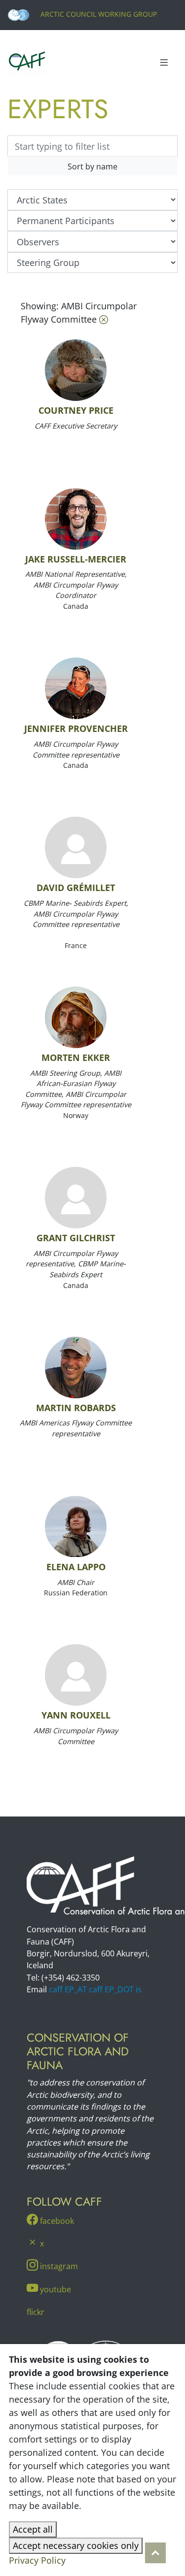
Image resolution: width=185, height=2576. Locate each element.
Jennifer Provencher (76, 728)
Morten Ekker (76, 1057)
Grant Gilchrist (76, 1238)
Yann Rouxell (76, 1715)
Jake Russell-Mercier (76, 559)
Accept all (33, 2529)
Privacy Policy (37, 2560)
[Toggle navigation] (164, 63)
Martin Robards (76, 1408)
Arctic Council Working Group (98, 14)
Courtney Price (76, 410)
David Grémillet (76, 888)
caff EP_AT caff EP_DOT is (95, 1989)
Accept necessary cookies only (76, 2545)
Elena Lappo (76, 1567)
